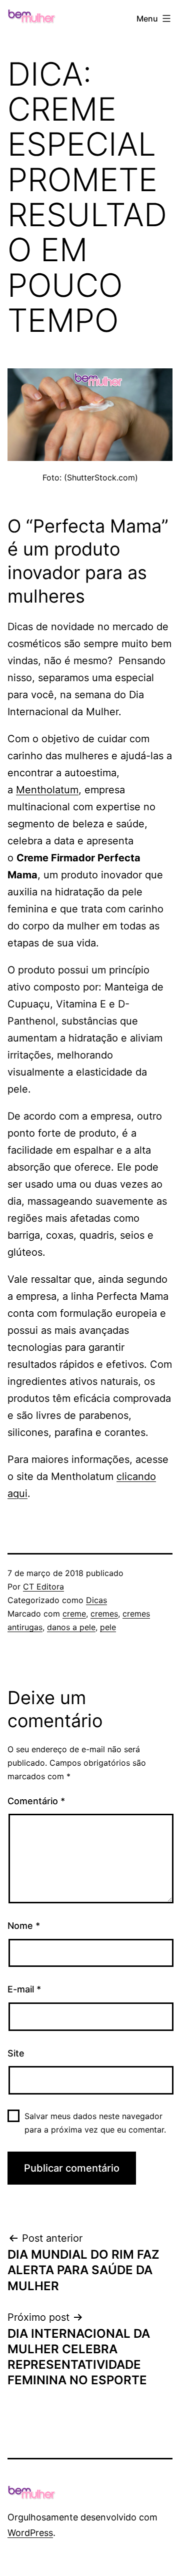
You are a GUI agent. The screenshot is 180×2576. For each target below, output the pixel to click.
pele (108, 1627)
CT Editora (43, 1587)
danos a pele (71, 1627)
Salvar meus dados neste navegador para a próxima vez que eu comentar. (95, 2123)
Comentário (36, 1801)
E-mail (24, 1989)
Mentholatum (47, 790)
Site (16, 2053)
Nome (24, 1926)
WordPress (30, 2533)
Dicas (96, 1600)
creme (74, 1614)
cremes (104, 1614)
